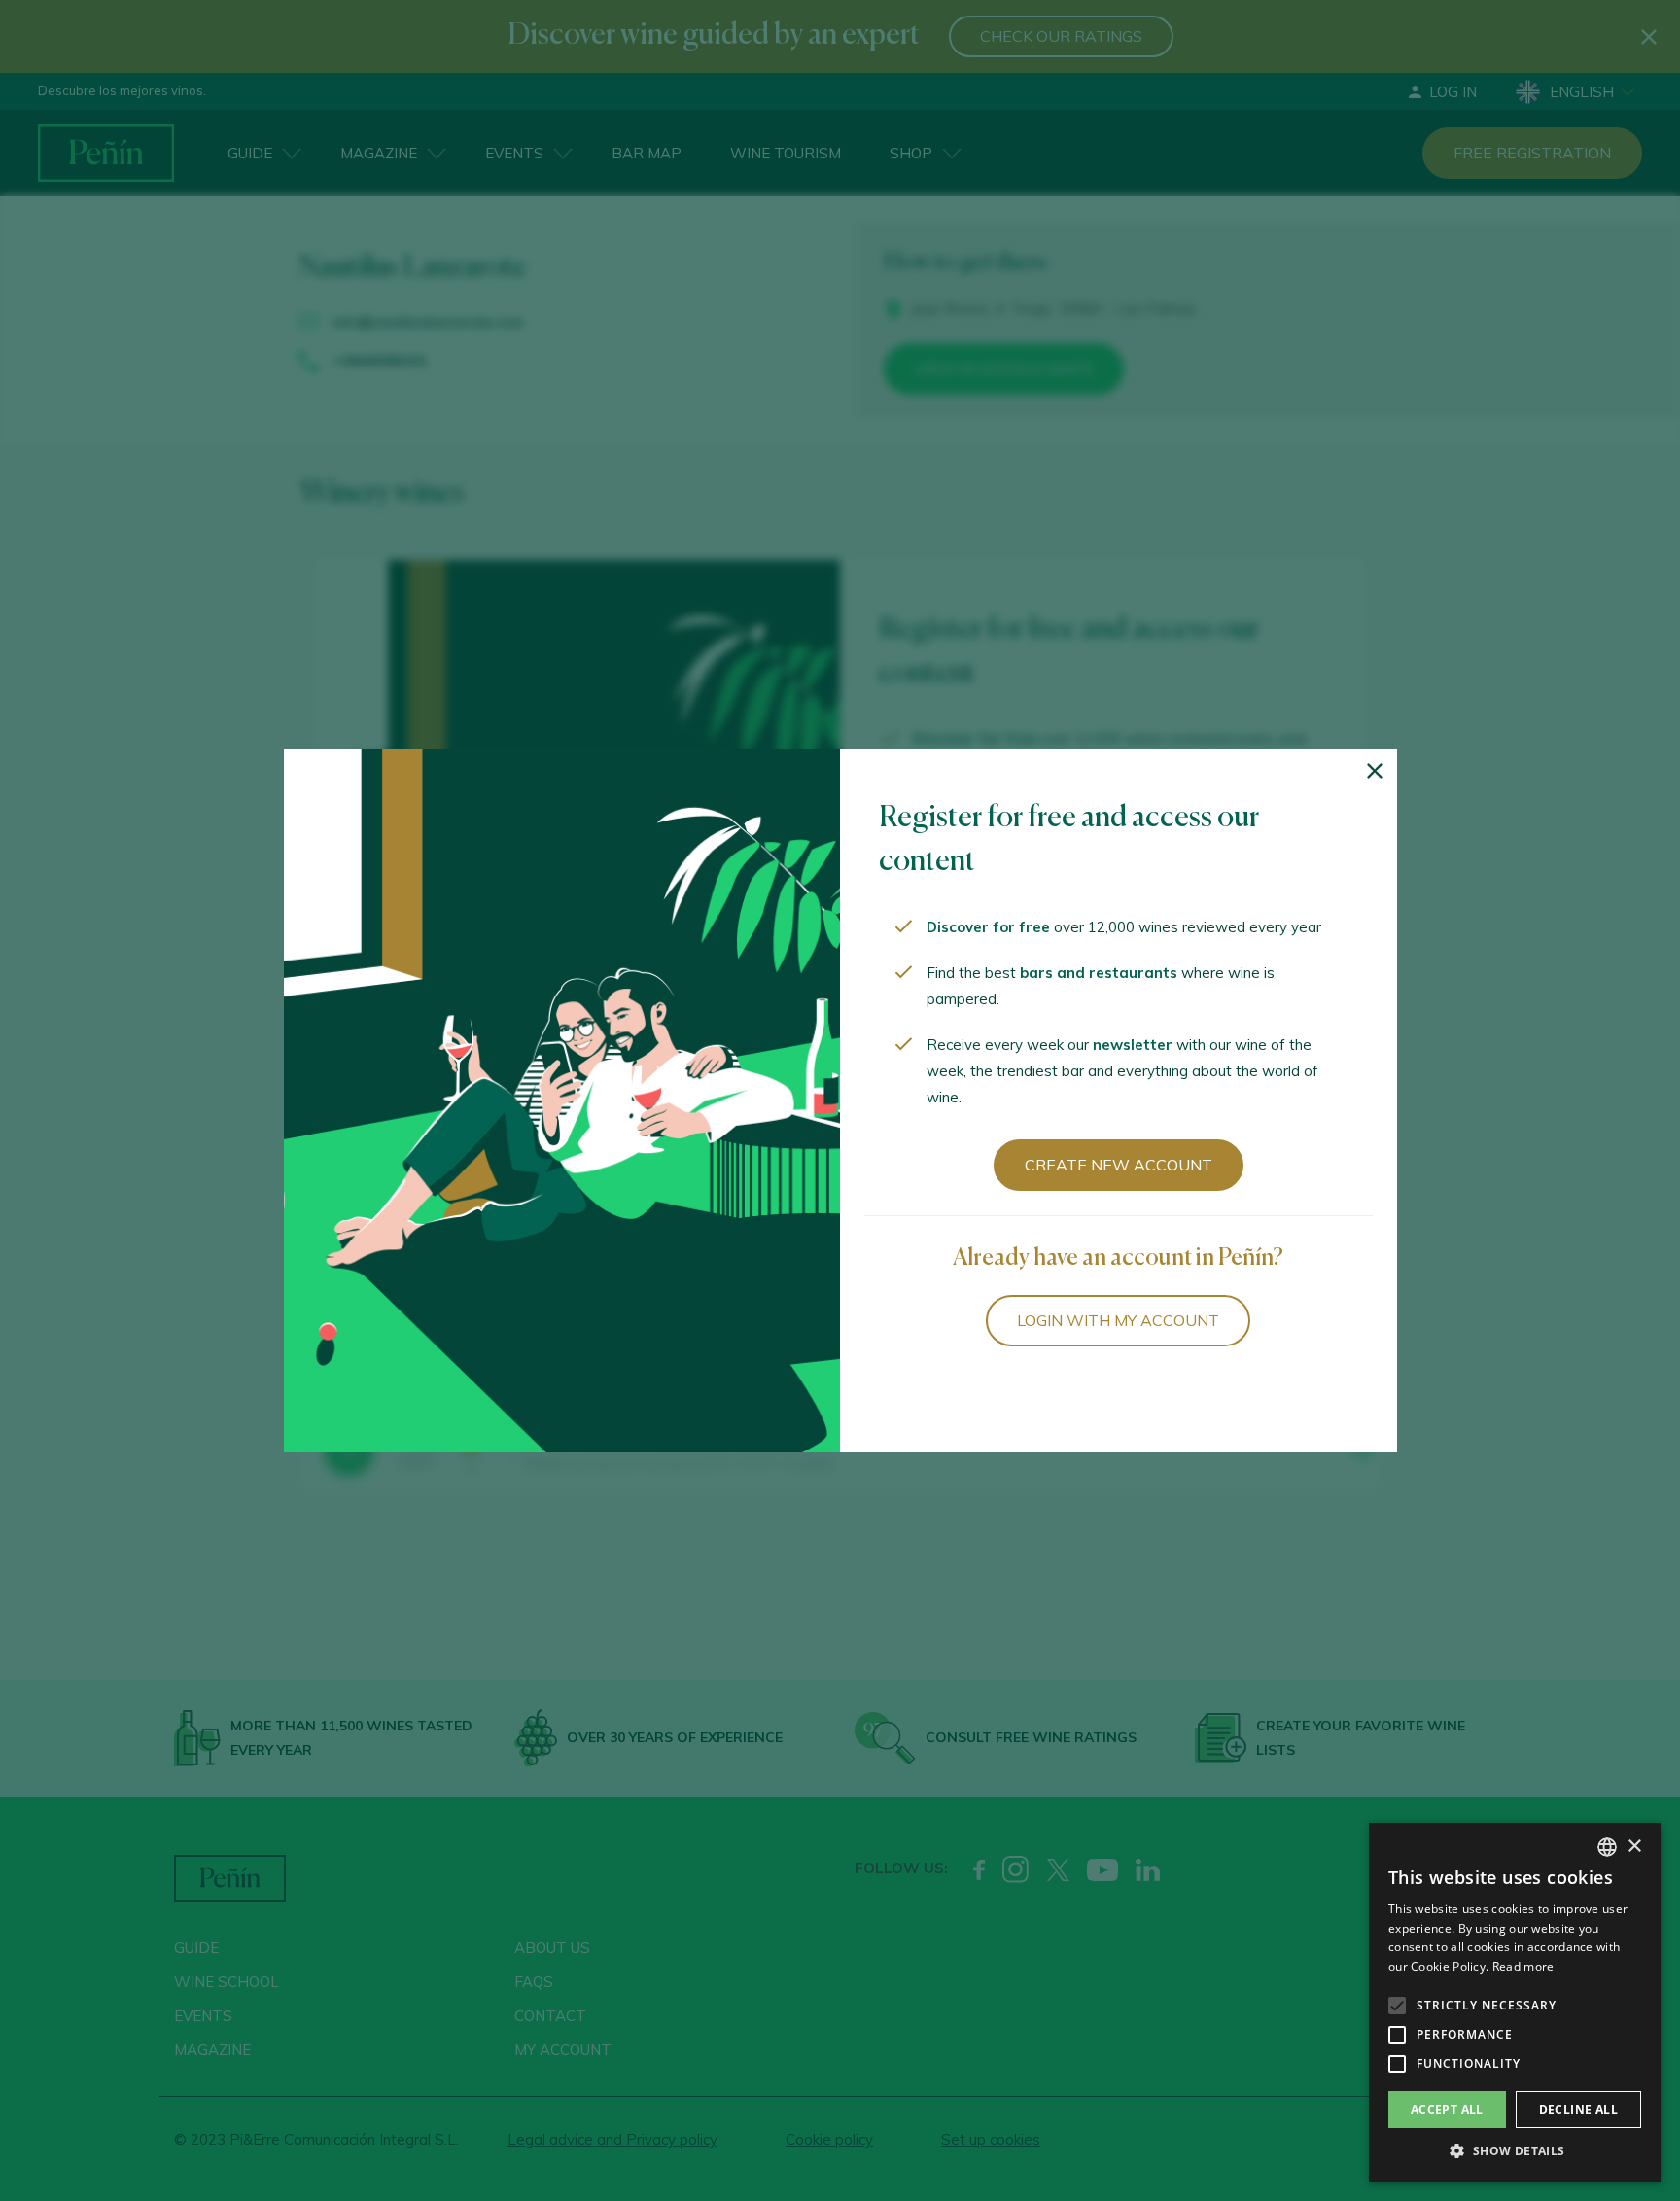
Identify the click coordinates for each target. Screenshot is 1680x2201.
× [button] (1634, 1847)
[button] (1515, 2151)
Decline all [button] (1578, 2109)
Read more (1523, 1966)
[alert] (1515, 2002)
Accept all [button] (1447, 2109)
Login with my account (1118, 1320)
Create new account (1119, 1165)
